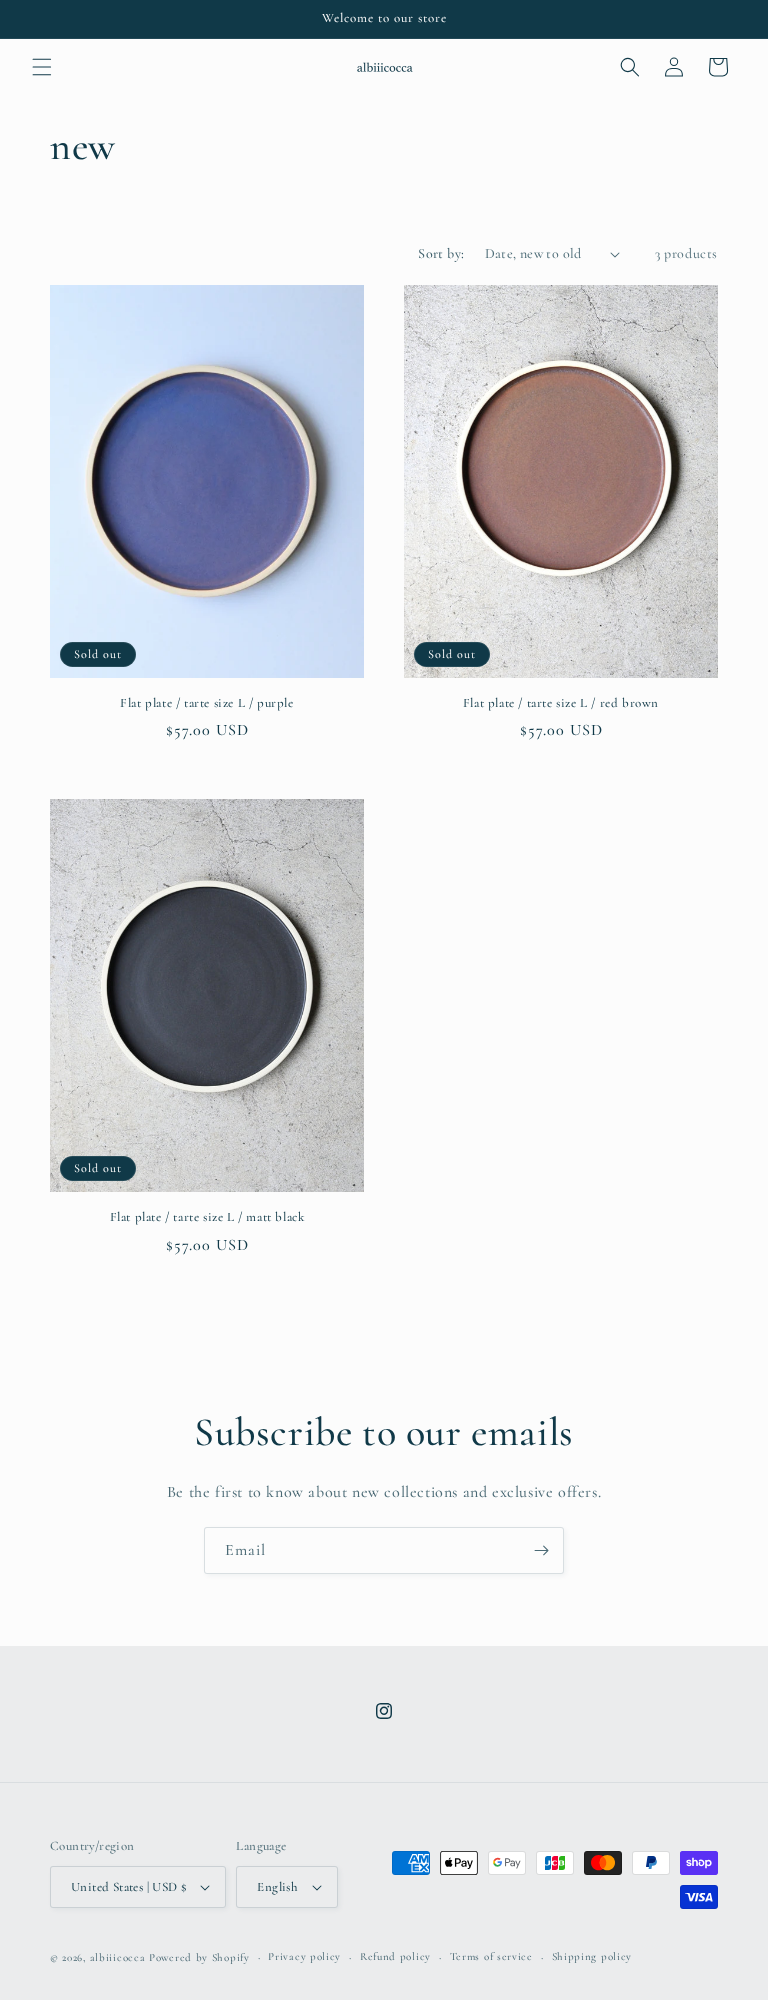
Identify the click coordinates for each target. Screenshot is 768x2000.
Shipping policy (592, 1956)
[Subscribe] (541, 1550)
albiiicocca (118, 1957)
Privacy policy (304, 1956)
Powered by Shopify (199, 1957)
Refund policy (395, 1956)
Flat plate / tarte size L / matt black (207, 1217)
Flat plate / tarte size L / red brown (561, 703)
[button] (42, 67)
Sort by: (441, 253)
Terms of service (491, 1956)
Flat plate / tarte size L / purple (206, 703)
